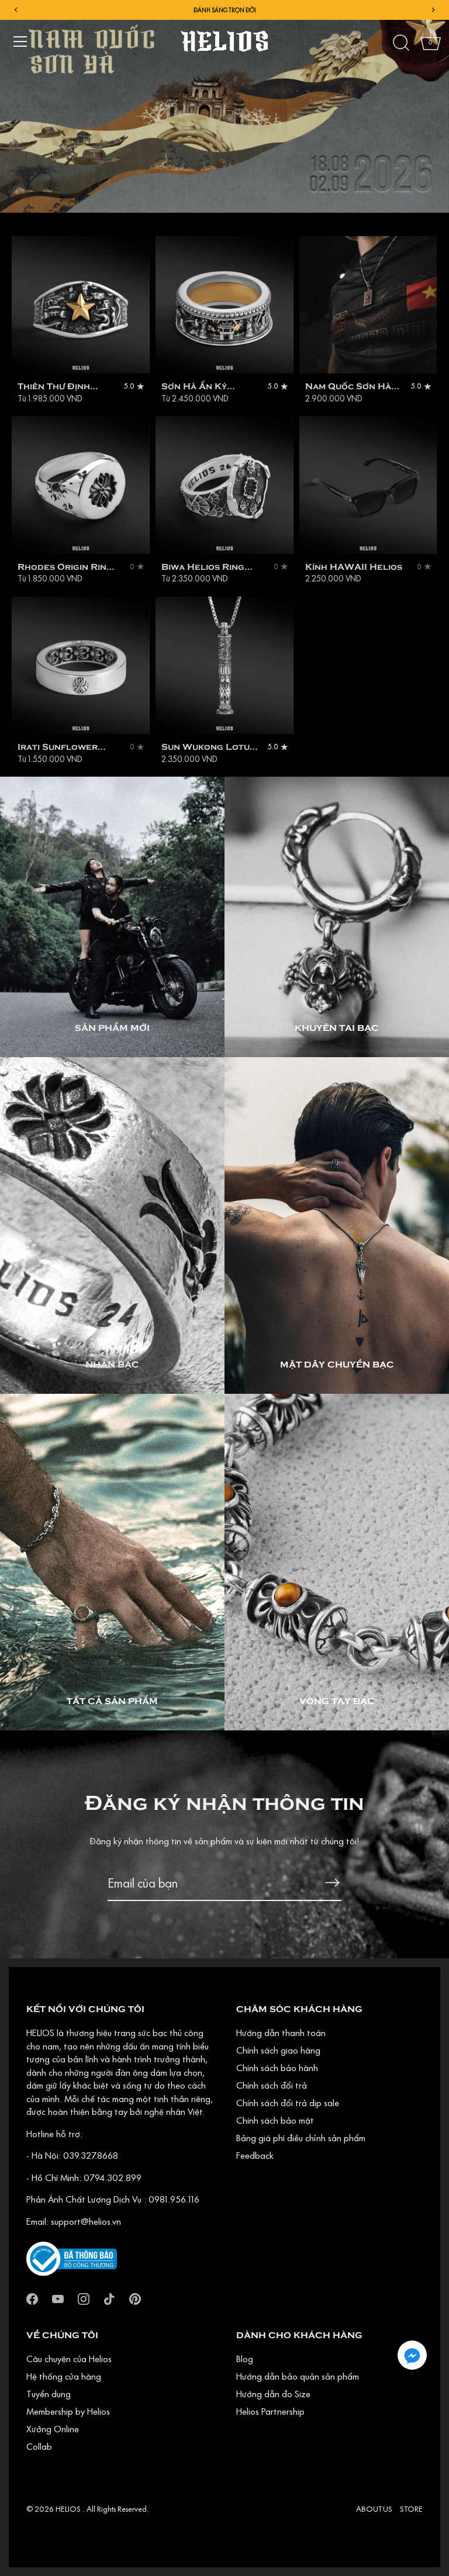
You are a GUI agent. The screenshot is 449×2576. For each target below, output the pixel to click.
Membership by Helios (68, 2411)
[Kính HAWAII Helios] (368, 485)
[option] (224, 106)
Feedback (255, 2155)
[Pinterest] (135, 2297)
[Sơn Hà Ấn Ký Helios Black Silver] (224, 305)
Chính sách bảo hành (277, 2068)
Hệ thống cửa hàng (64, 2376)
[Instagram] (84, 2297)
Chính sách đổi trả (272, 2085)
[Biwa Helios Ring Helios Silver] (224, 485)
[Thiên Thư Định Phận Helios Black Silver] (81, 305)
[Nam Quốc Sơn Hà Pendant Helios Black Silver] (368, 305)
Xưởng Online (53, 2429)
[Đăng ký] (332, 1883)
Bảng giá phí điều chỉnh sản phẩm (301, 2138)
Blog (245, 2359)
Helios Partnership (270, 2411)
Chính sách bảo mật (275, 2120)
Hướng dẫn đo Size (273, 2394)
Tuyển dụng (49, 2394)
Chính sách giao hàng (278, 2050)
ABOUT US (374, 2509)
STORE (411, 2509)
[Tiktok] (109, 2297)
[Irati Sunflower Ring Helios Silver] (81, 666)
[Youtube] (58, 2297)
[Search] (401, 43)
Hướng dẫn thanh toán (281, 2033)
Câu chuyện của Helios (69, 2359)
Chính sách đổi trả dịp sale (288, 2103)
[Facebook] (32, 2297)
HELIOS (69, 2509)
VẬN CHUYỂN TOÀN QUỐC (224, 10)
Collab (39, 2446)
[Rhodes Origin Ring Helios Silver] (81, 485)
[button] (412, 2355)
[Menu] (20, 41)
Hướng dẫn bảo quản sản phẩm (298, 2376)
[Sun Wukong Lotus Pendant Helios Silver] (224, 666)
